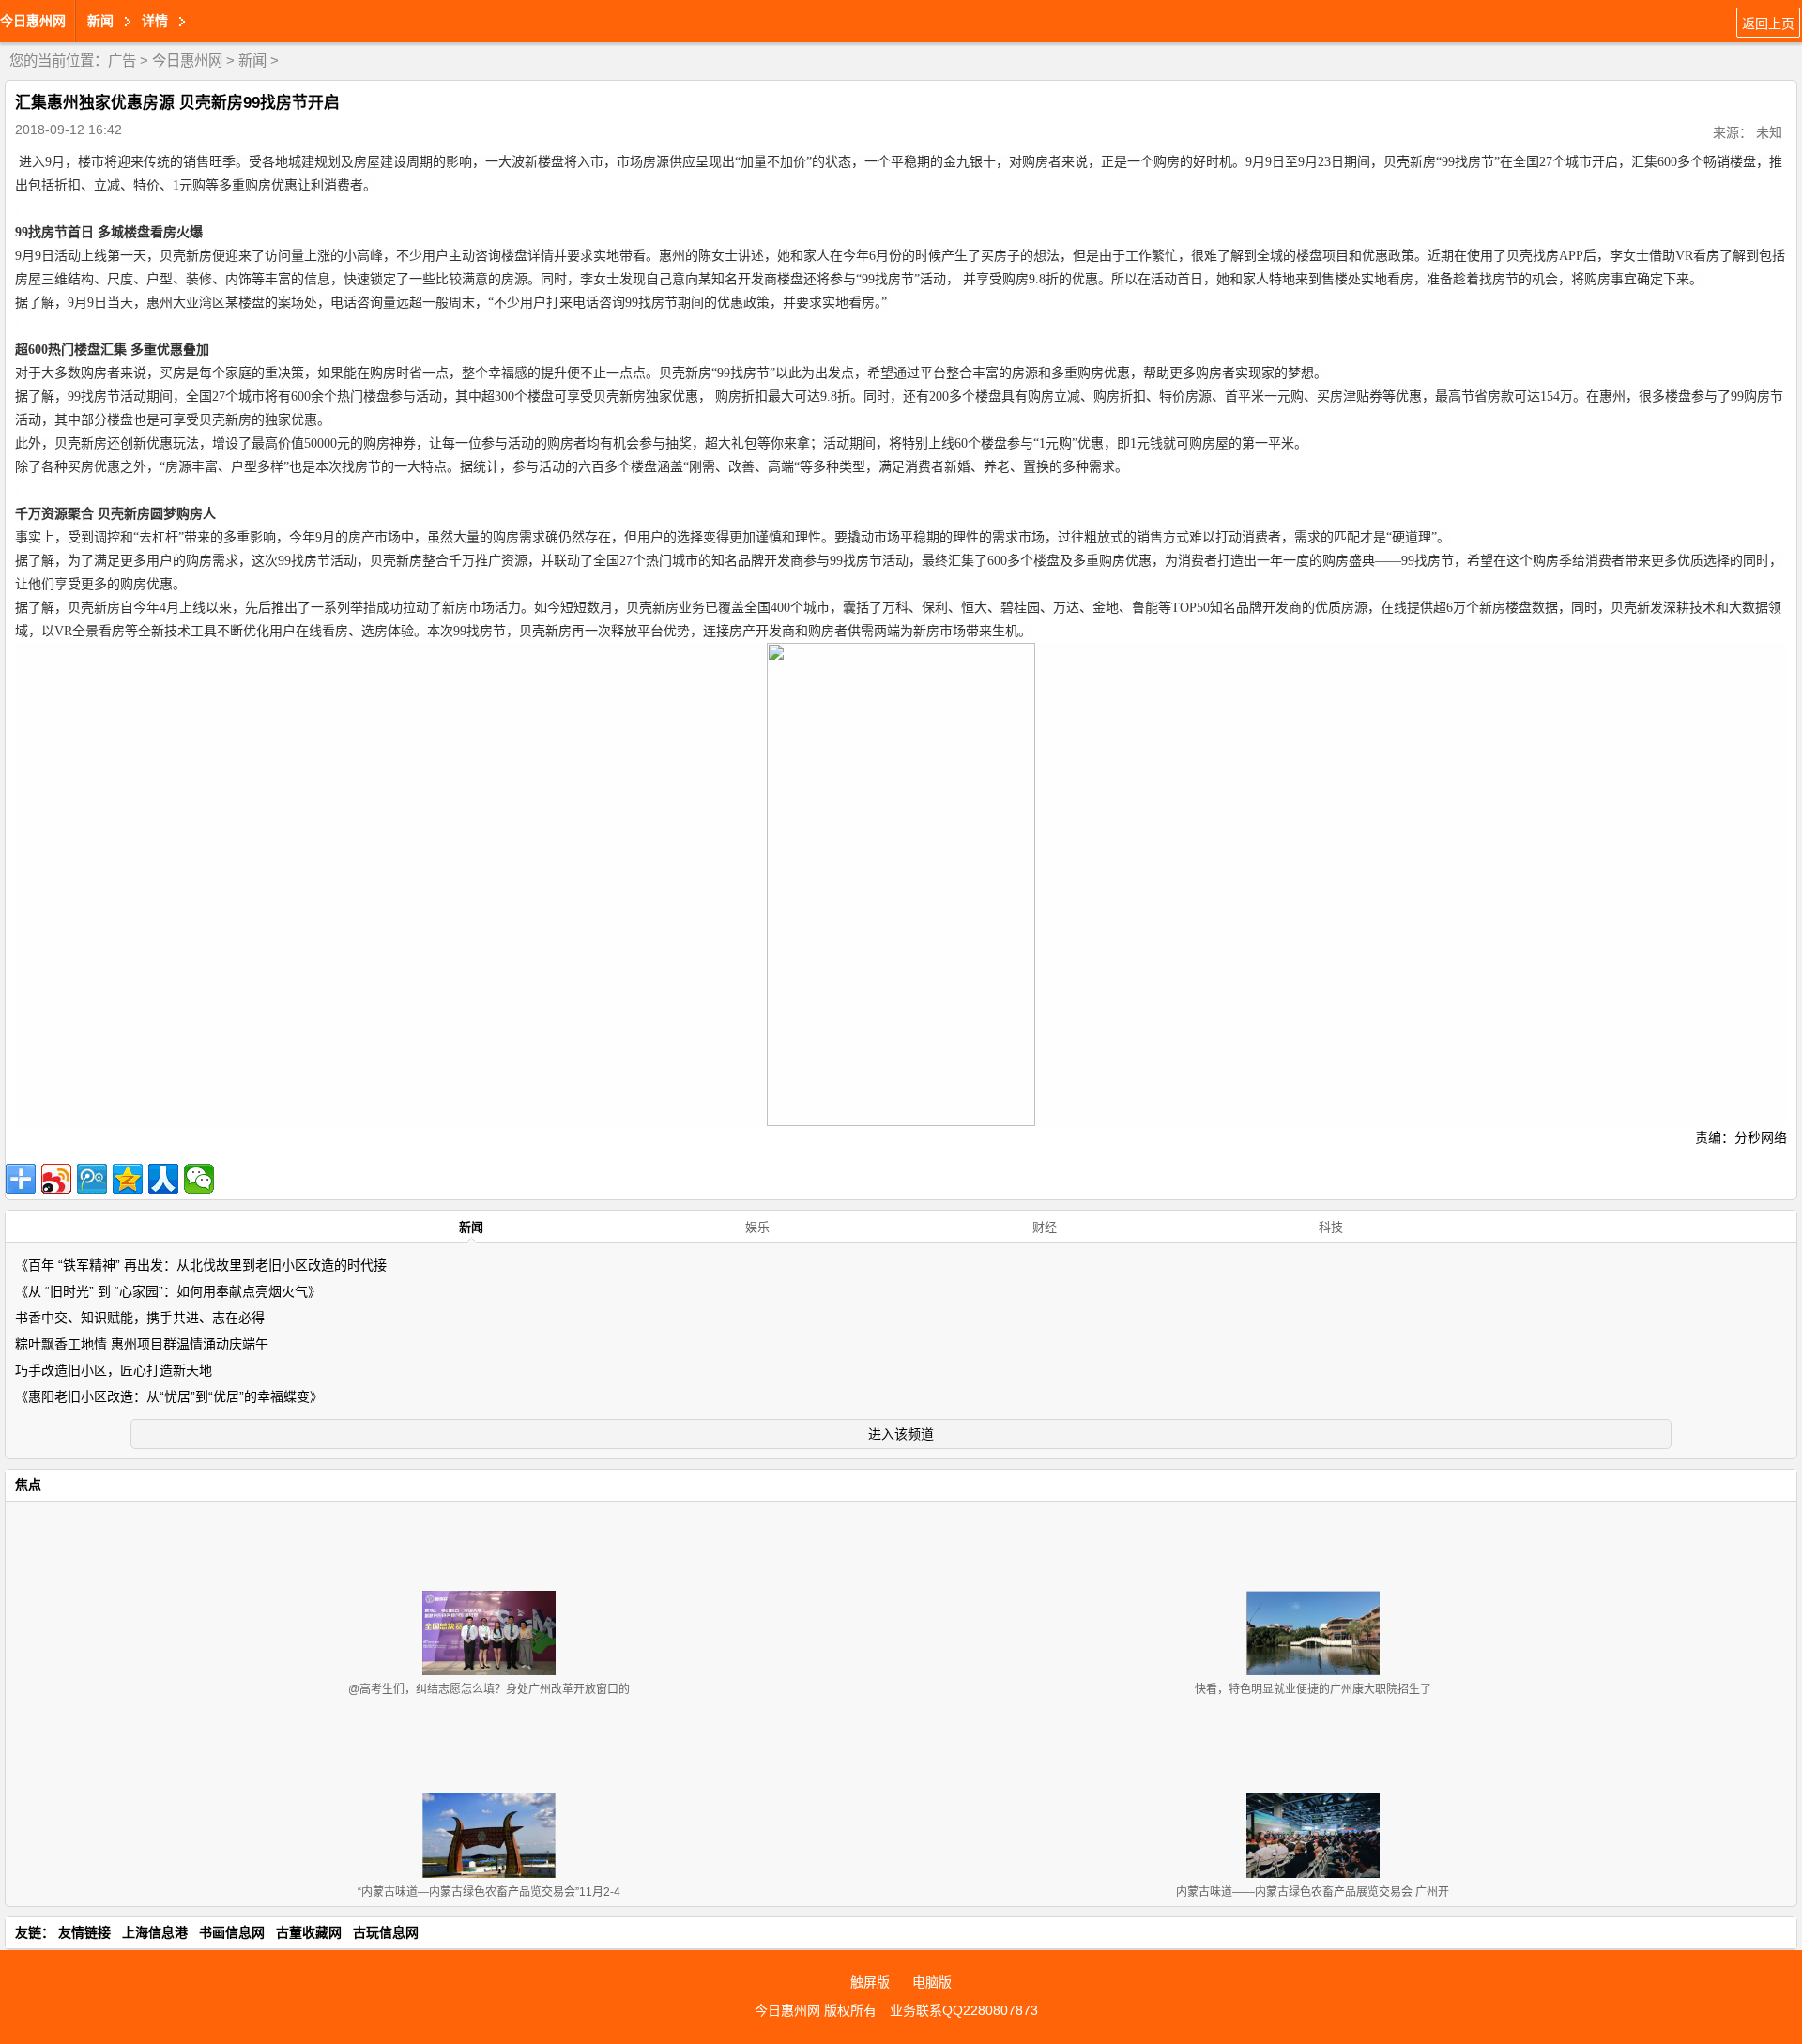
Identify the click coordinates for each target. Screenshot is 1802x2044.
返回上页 (1768, 23)
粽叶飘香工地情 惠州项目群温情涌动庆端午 (142, 1344)
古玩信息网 (386, 1932)
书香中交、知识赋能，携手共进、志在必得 (140, 1318)
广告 (122, 61)
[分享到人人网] (163, 1179)
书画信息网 (232, 1932)
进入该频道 (901, 1434)
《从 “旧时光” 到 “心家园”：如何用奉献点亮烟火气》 (168, 1291)
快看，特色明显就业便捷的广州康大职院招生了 (1313, 1689)
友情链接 (84, 1932)
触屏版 (870, 1982)
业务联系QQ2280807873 (964, 2010)
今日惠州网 (33, 21)
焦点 (28, 1485)
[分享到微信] (199, 1179)
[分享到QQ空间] (128, 1179)
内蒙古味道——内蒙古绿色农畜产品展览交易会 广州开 (1313, 1892)
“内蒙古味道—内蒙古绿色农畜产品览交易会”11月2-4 (489, 1892)
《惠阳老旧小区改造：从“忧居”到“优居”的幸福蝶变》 (169, 1396)
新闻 (252, 61)
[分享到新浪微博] (56, 1179)
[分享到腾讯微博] (92, 1179)
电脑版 (932, 1982)
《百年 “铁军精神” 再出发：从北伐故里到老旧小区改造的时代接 (201, 1265)
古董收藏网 (309, 1932)
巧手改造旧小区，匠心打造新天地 (114, 1370)
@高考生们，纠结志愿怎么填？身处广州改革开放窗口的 (489, 1689)
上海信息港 (155, 1932)
